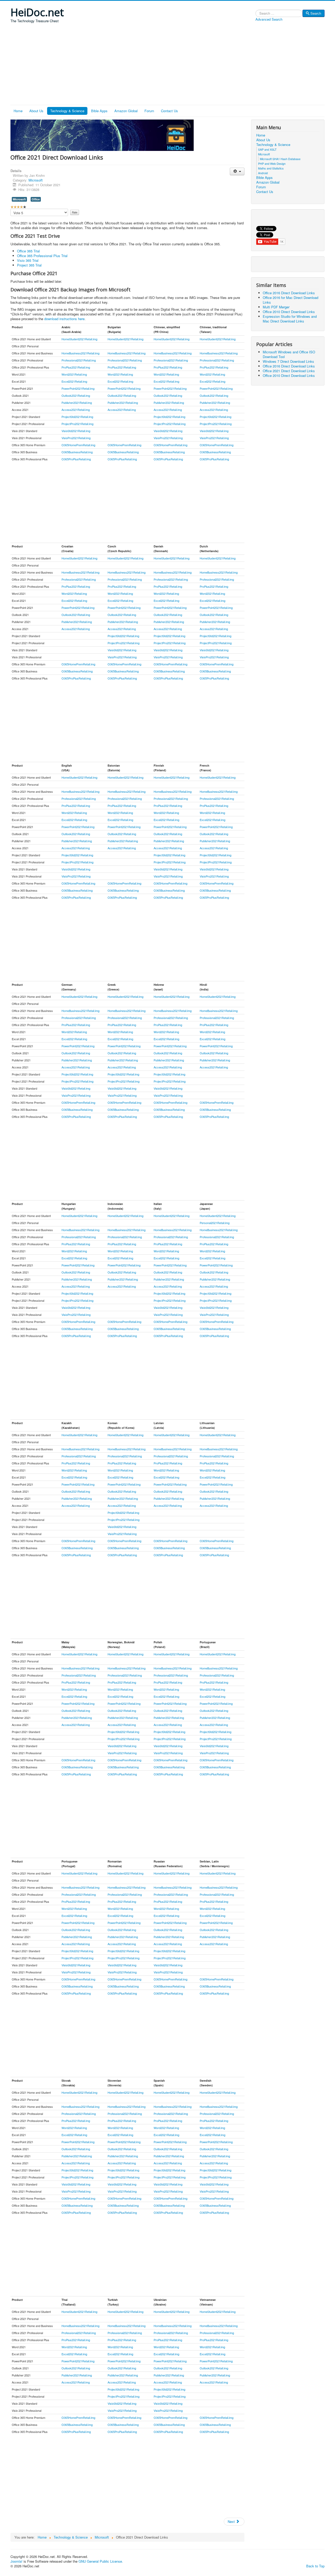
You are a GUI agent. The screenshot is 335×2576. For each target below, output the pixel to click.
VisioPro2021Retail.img (76, 438)
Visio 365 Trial (28, 260)
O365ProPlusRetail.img (76, 459)
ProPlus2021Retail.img (76, 367)
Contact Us (169, 111)
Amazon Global (126, 111)
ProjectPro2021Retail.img (77, 424)
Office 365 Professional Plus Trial (42, 256)
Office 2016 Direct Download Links (289, 293)
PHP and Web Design (272, 163)
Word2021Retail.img (74, 374)
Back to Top (315, 2566)
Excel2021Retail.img (74, 381)
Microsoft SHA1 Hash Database (280, 159)
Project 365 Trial (29, 265)
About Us (36, 111)
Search (316, 13)
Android (263, 173)
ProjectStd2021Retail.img (77, 417)
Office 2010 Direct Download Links (289, 312)
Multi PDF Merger (276, 307)
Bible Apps (99, 111)
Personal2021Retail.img (215, 1223)
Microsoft (36, 180)
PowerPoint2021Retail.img (78, 388)
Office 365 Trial (28, 251)
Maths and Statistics (271, 168)
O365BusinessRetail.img (77, 452)
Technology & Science (67, 111)
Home (18, 111)
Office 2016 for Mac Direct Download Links (291, 300)
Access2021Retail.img (76, 410)
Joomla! (16, 2561)
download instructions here (64, 319)
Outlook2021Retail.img (76, 395)
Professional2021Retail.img (79, 360)
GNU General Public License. (101, 2561)
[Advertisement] (167, 66)
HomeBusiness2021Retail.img (80, 353)
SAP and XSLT (267, 149)
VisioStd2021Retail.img (76, 431)
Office (36, 199)
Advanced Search (269, 19)
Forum (149, 111)
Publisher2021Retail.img (77, 403)
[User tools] (237, 171)
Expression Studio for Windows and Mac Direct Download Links (290, 319)
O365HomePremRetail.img (78, 445)
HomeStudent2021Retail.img (79, 339)
